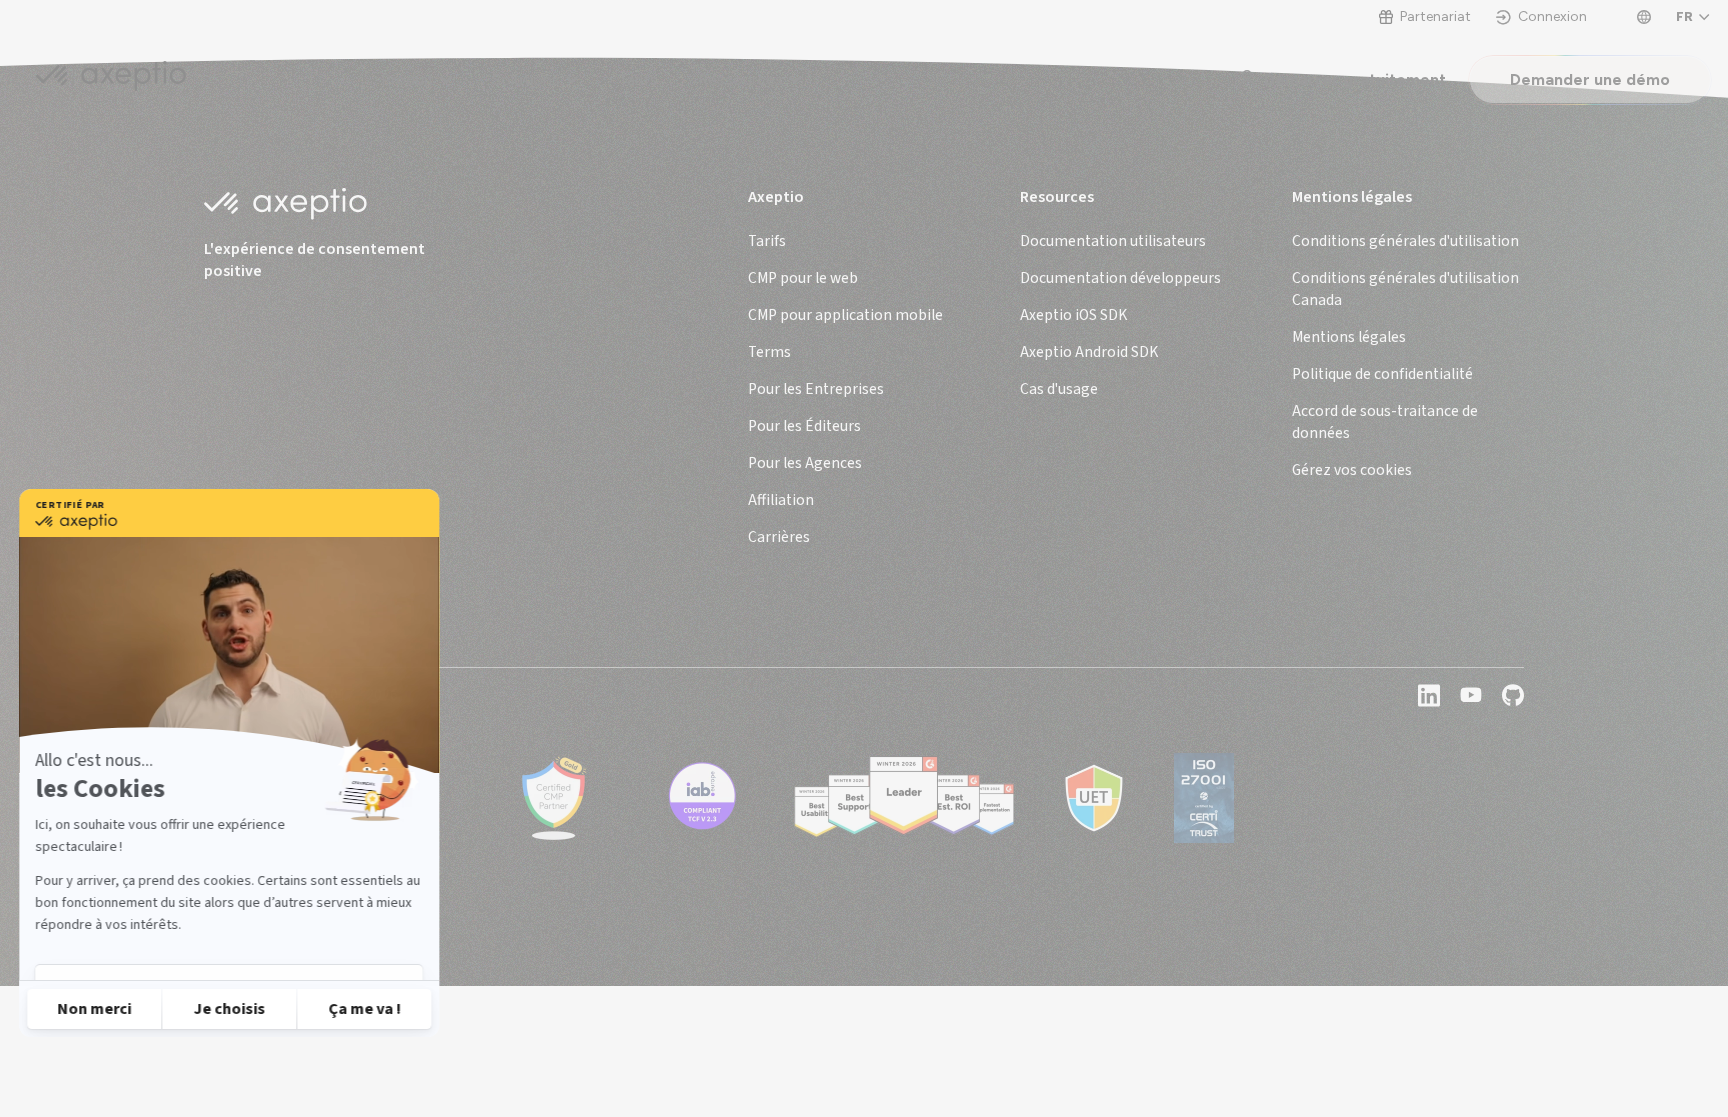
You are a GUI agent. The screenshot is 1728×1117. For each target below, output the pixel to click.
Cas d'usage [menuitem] (1059, 389)
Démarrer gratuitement (1355, 79)
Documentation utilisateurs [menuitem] (1113, 241)
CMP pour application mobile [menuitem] (845, 315)
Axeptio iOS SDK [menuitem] (1073, 315)
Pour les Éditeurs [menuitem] (804, 426)
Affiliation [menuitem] (781, 500)
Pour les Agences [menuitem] (805, 463)
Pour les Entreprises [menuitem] (816, 389)
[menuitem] (1405, 241)
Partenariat (1435, 17)
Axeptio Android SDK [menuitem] (1089, 352)
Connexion (1552, 17)
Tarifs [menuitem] (767, 241)
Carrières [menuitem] (779, 537)
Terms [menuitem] (769, 352)
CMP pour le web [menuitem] (803, 278)
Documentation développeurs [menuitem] (1120, 278)
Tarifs (638, 79)
